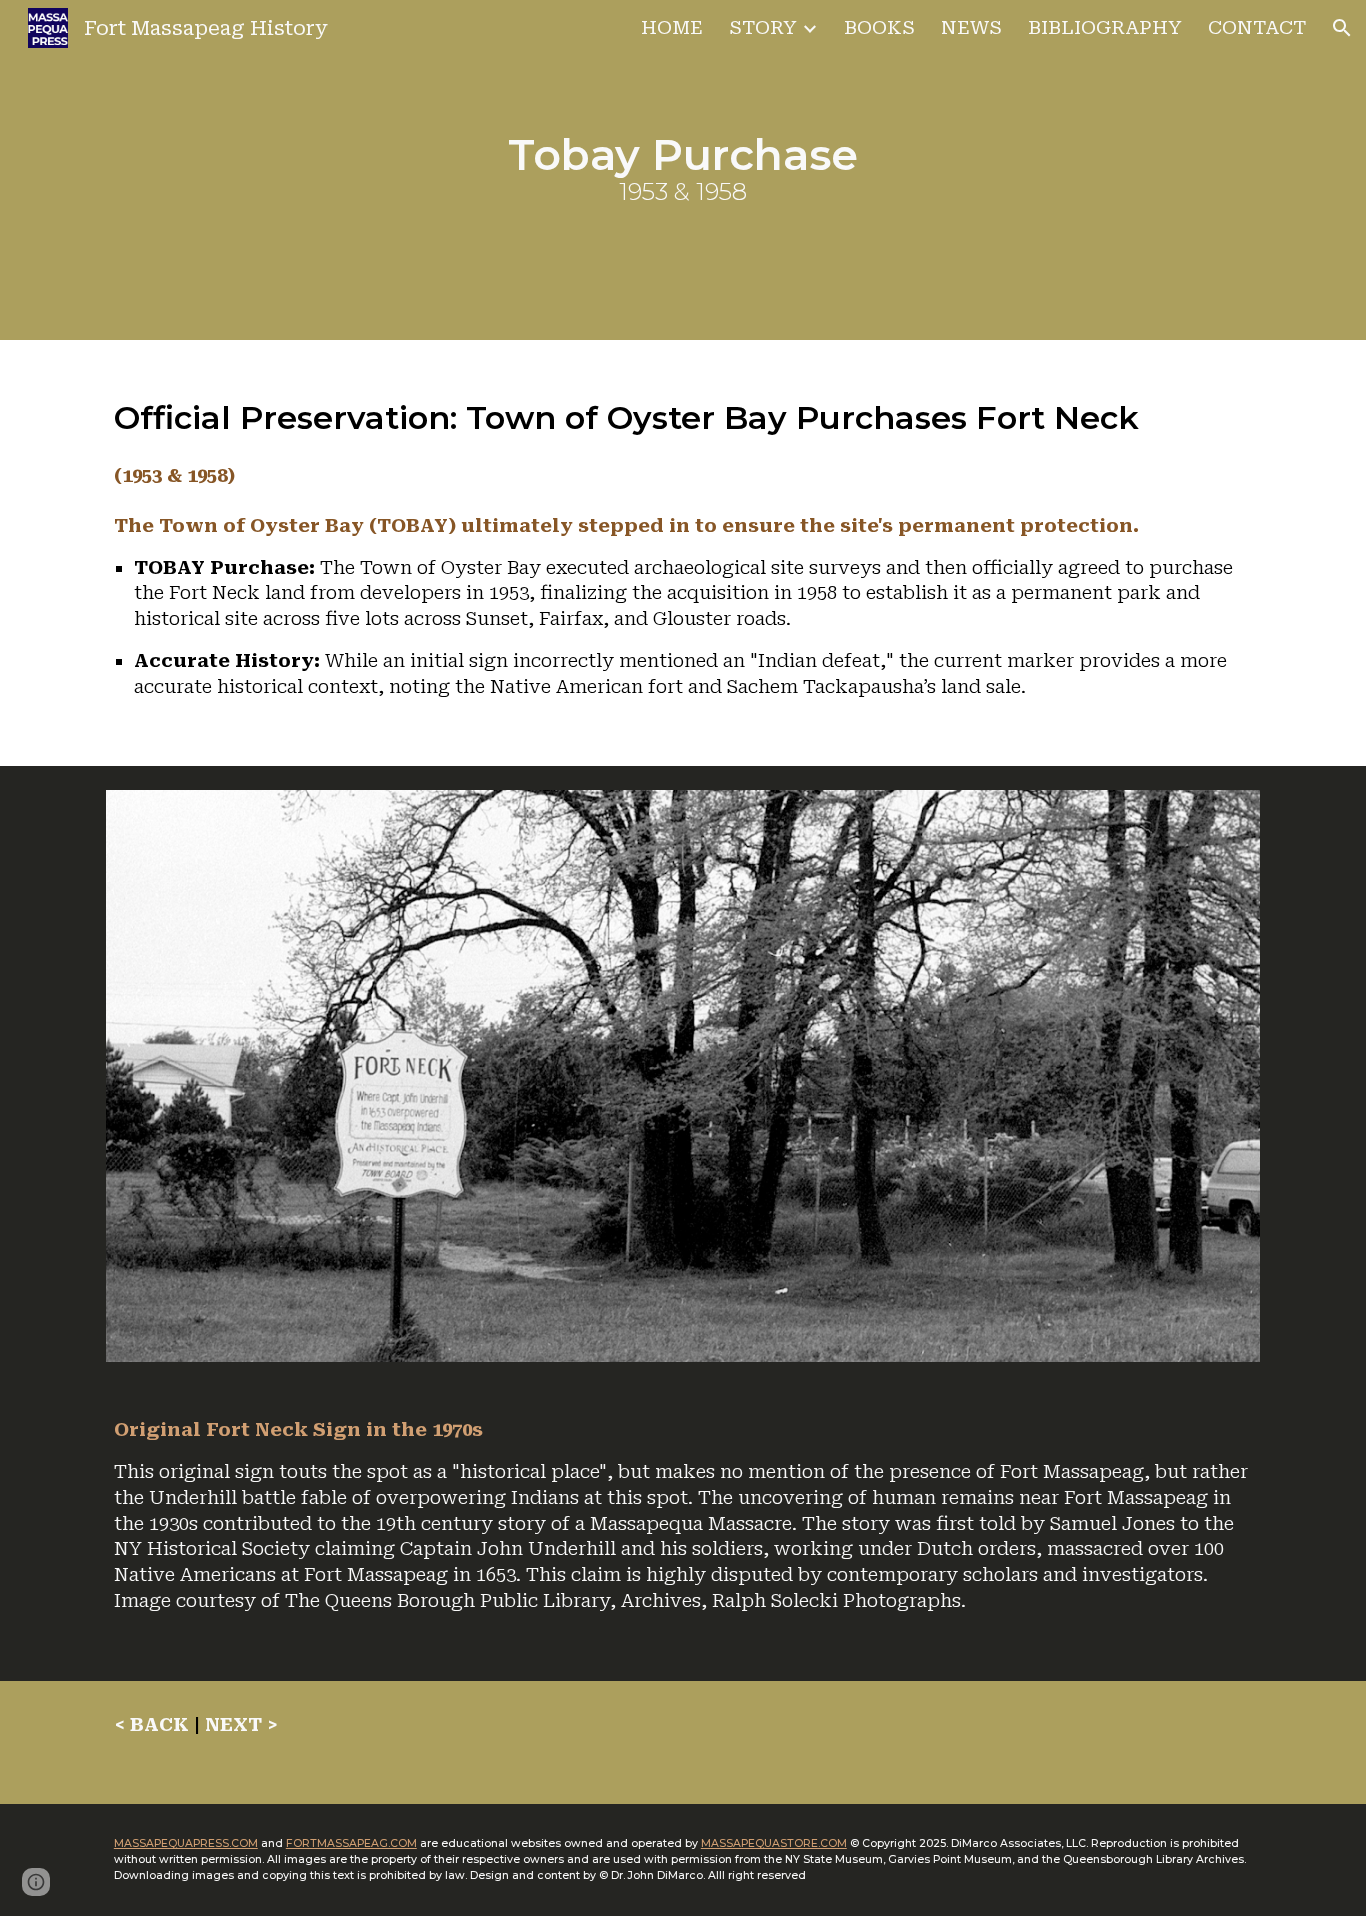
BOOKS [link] (879, 28)
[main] (683, 170)
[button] (1342, 28)
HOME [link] (672, 28)
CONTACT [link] (1257, 28)
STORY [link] (763, 28)
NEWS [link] (971, 28)
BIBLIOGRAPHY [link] (1105, 28)
